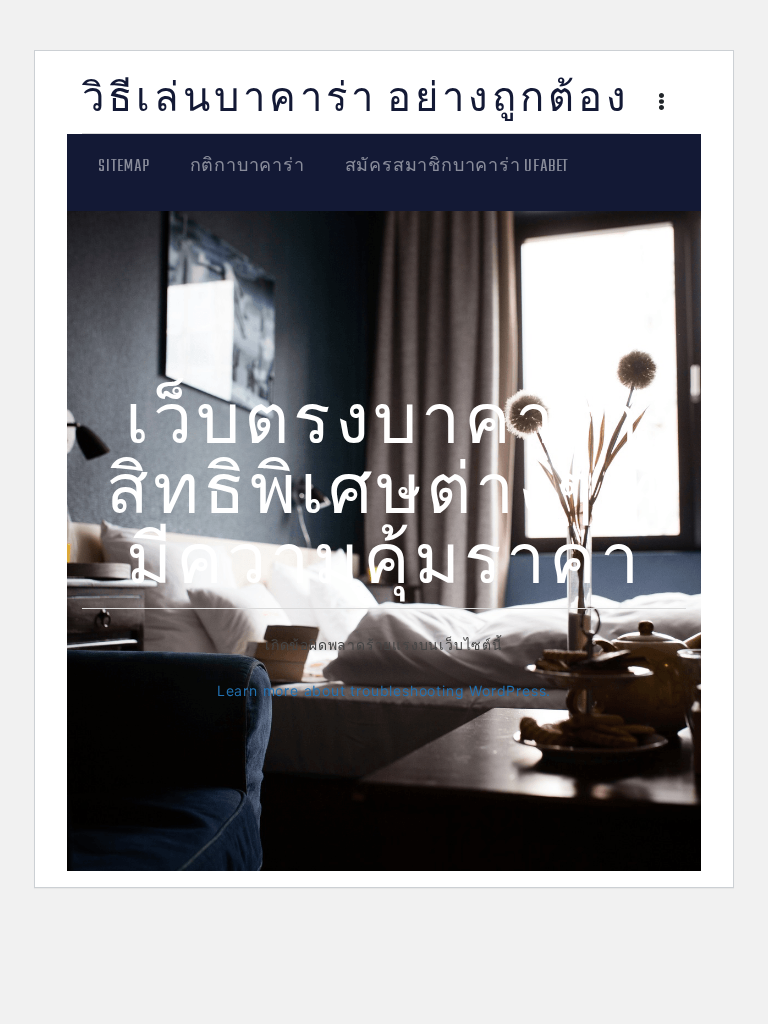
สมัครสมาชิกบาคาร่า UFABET (457, 167)
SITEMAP (124, 167)
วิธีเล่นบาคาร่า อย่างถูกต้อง (356, 101)
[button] (662, 104)
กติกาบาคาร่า (247, 167)
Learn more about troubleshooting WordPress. (384, 690)
